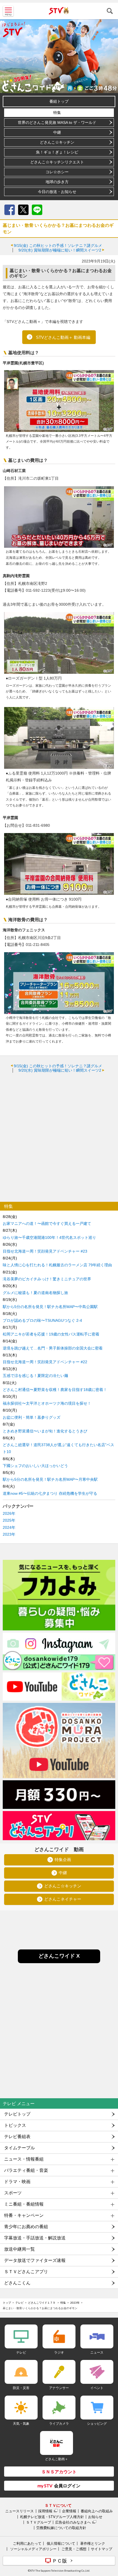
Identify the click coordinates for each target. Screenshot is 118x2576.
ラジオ (59, 2352)
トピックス (15, 2125)
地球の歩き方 (57, 182)
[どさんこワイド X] (59, 1962)
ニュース (97, 2352)
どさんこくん (17, 2283)
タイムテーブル (19, 2148)
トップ (7, 2303)
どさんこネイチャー (63, 1899)
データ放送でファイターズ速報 (35, 2260)
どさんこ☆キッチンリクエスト (57, 162)
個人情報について (61, 2543)
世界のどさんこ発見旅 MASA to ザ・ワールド (57, 122)
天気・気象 (21, 2423)
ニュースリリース (19, 2511)
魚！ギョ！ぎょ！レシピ (57, 152)
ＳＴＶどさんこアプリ (26, 2272)
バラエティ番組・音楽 (26, 2170)
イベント (97, 2388)
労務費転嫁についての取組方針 (61, 2528)
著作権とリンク (93, 2543)
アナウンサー (59, 2388)
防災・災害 (21, 2388)
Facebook (10, 210)
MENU (8, 11)
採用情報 (45, 2511)
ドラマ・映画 (17, 2182)
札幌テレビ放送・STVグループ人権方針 (52, 2517)
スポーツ (13, 2193)
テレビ (19, 2303)
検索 (110, 11)
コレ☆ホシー (57, 172)
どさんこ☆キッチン (57, 142)
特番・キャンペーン (24, 2215)
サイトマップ (102, 2549)
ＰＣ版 (60, 2561)
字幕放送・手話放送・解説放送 (35, 2238)
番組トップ (59, 101)
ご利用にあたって (27, 2543)
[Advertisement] (59, 1137)
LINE (37, 210)
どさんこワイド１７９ (42, 2303)
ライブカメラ (59, 2423)
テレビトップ (17, 2114)
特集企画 (63, 1860)
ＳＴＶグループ (39, 2522)
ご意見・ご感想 (74, 2549)
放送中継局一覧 (19, 2249)
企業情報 (69, 2511)
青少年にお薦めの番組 (26, 2227)
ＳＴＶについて (58, 2505)
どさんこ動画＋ (57, 2459)
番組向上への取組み (97, 2511)
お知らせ (95, 2517)
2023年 (9, 1534)
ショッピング (97, 2423)
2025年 (9, 1520)
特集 (57, 113)
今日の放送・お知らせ (57, 192)
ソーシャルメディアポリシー (33, 2549)
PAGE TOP (109, 2539)
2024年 (9, 1527)
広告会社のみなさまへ (73, 2522)
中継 (57, 132)
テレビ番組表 (17, 2137)
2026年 (9, 1513)
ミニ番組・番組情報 (24, 2204)
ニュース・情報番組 (24, 2159)
